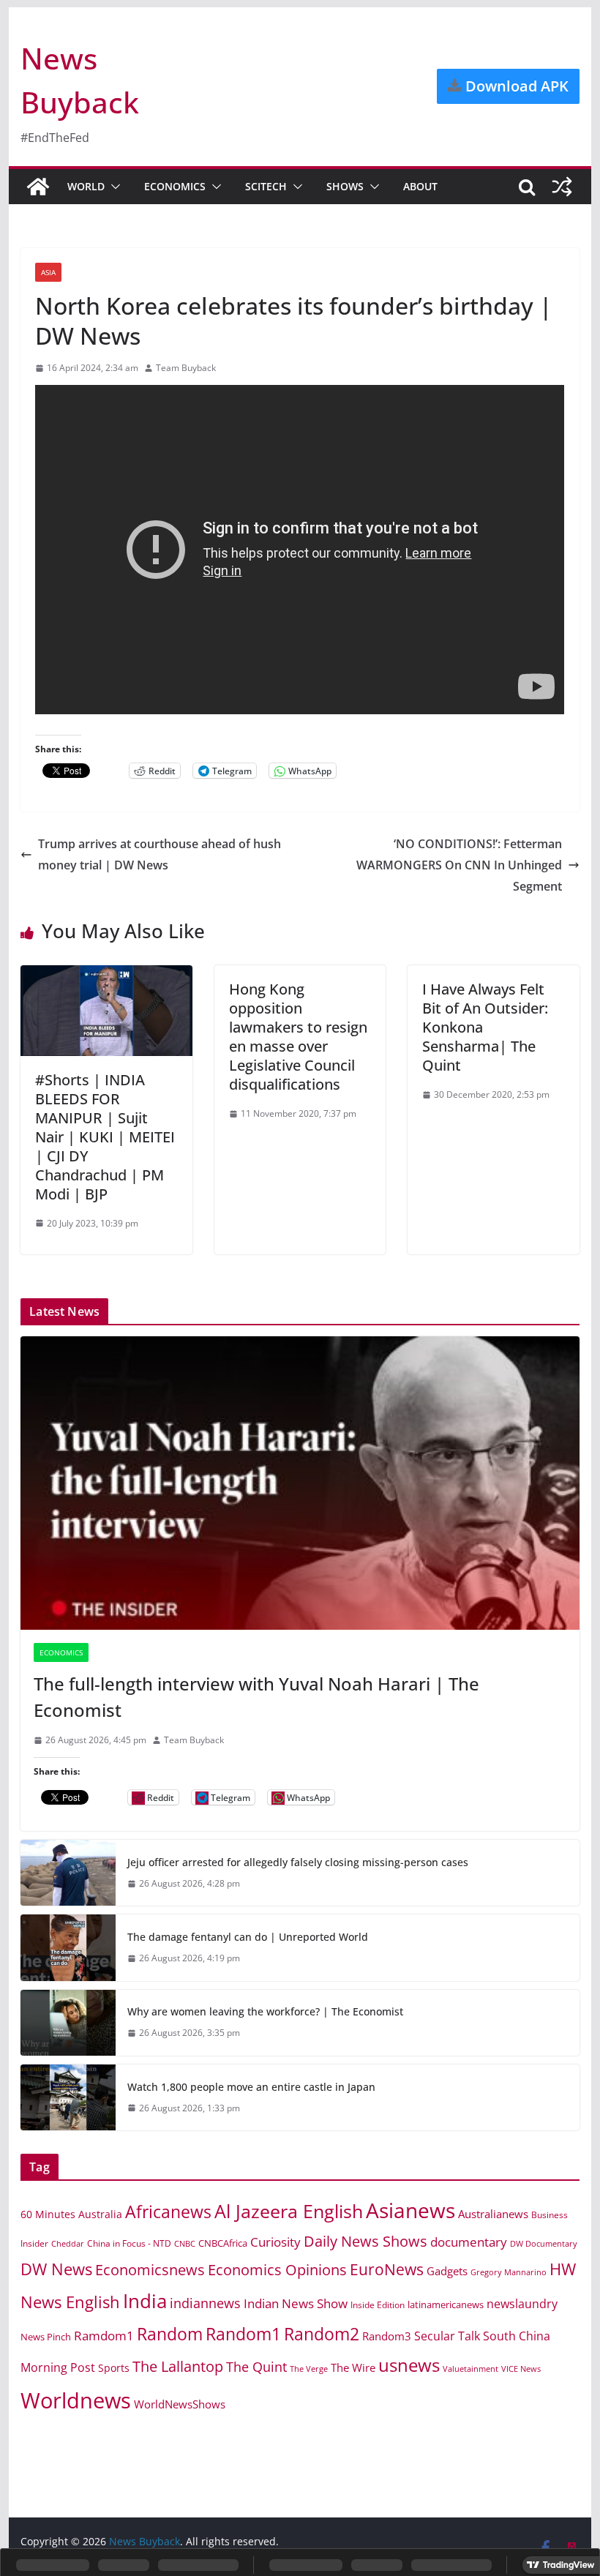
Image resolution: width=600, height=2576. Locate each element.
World (86, 186)
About (420, 186)
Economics (175, 186)
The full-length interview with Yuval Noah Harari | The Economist (256, 1697)
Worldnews (76, 2400)
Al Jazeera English (289, 2211)
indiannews (205, 2303)
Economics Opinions (277, 2269)
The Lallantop (178, 2366)
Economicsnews (150, 2269)
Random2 (322, 2334)
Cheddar (68, 2243)
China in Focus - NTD (129, 2243)
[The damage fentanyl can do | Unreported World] (68, 1947)
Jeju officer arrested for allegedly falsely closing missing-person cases (298, 1862)
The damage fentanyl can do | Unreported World (248, 1937)
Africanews (168, 2212)
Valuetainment (470, 2369)
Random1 (243, 2334)
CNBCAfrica (223, 2243)
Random (170, 2334)
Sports (114, 2368)
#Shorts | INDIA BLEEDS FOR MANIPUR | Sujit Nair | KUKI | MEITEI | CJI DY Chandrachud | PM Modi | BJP (105, 1137)
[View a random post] (562, 187)
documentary (469, 2242)
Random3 (387, 2336)
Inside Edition (378, 2305)
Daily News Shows (365, 2241)
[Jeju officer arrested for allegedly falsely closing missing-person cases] (68, 1873)
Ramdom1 (104, 2336)
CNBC (185, 2244)
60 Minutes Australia (71, 2214)
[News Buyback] (38, 187)
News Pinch (46, 2337)
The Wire (353, 2367)
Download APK (515, 86)
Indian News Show (296, 2303)
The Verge (309, 2369)
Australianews (493, 2214)
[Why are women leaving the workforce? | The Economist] (68, 2023)
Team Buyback (186, 368)
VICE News (521, 2369)
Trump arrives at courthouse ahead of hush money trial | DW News (160, 854)
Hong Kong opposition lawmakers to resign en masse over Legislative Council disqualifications (298, 1037)
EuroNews (387, 2269)
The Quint (256, 2367)
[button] (113, 187)
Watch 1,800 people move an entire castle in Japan (251, 2087)
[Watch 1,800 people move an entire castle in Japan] (68, 2097)
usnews (409, 2365)
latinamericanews (446, 2304)
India (145, 2301)
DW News (56, 2269)
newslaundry (522, 2304)
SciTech (266, 186)
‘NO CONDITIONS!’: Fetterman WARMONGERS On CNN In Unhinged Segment (459, 865)
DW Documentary (544, 2244)
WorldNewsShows (180, 2404)
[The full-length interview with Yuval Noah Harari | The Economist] (300, 1483)
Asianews (410, 2210)
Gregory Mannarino (509, 2272)
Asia (48, 272)
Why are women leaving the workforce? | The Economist (265, 2011)
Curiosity (275, 2242)
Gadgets (447, 2271)
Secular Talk (447, 2336)
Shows (345, 186)
